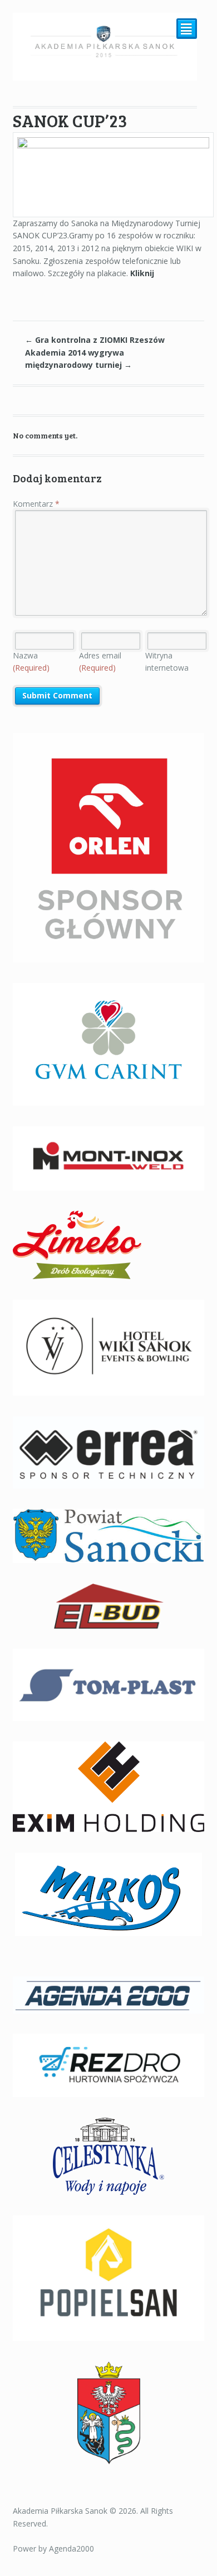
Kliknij (142, 273)
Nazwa (31, 662)
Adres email (100, 662)
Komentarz (36, 504)
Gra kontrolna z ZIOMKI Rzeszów (95, 340)
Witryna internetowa (167, 662)
